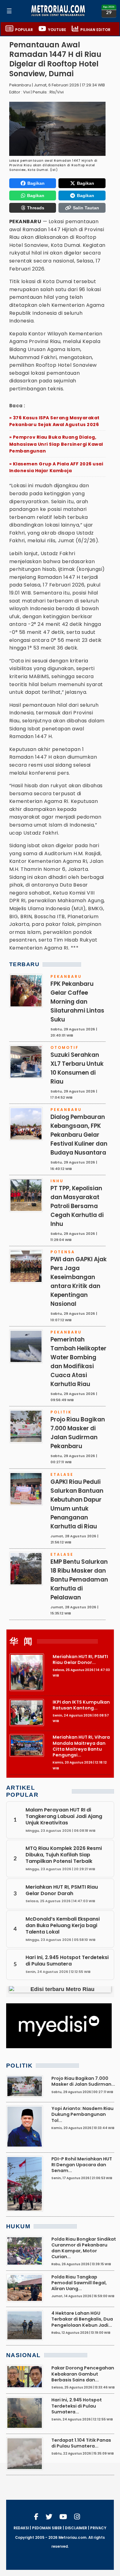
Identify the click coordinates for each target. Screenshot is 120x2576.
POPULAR (24, 30)
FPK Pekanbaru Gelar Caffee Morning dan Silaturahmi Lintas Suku (77, 1002)
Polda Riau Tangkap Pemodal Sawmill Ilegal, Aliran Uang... (79, 2283)
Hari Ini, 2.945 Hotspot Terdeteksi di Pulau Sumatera (67, 1961)
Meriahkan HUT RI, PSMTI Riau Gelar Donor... (80, 1659)
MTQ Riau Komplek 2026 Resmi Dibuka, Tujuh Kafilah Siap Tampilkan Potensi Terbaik (64, 1855)
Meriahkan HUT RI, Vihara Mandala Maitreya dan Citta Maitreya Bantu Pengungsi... (81, 1746)
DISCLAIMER (76, 2528)
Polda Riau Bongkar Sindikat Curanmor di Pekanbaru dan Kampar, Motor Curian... (84, 2248)
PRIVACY (98, 2528)
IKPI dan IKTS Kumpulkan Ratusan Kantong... (81, 1705)
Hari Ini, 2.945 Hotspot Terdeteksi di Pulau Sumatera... (77, 2406)
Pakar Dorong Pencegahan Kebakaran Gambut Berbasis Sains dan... (83, 2374)
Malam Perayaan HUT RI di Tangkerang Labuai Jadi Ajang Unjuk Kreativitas (64, 1816)
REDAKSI (21, 2528)
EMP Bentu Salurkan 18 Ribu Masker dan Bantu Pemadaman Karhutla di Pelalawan (79, 1580)
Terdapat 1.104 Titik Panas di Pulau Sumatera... (81, 2443)
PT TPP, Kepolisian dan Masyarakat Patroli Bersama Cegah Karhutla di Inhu (77, 1206)
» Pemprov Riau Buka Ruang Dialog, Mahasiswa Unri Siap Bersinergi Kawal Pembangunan (56, 444)
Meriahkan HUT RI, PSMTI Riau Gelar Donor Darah (62, 1890)
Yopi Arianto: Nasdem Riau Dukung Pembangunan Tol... (82, 2114)
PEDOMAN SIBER (47, 2528)
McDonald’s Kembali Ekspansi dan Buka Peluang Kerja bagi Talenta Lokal (63, 1925)
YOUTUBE (57, 30)
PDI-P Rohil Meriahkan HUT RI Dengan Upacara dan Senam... (82, 2165)
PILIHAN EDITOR (95, 30)
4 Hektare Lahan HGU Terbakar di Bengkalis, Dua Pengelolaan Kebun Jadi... (82, 2319)
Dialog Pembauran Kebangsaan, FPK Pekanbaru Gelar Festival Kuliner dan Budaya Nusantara (79, 1135)
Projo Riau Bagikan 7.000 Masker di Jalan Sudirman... (83, 2081)
